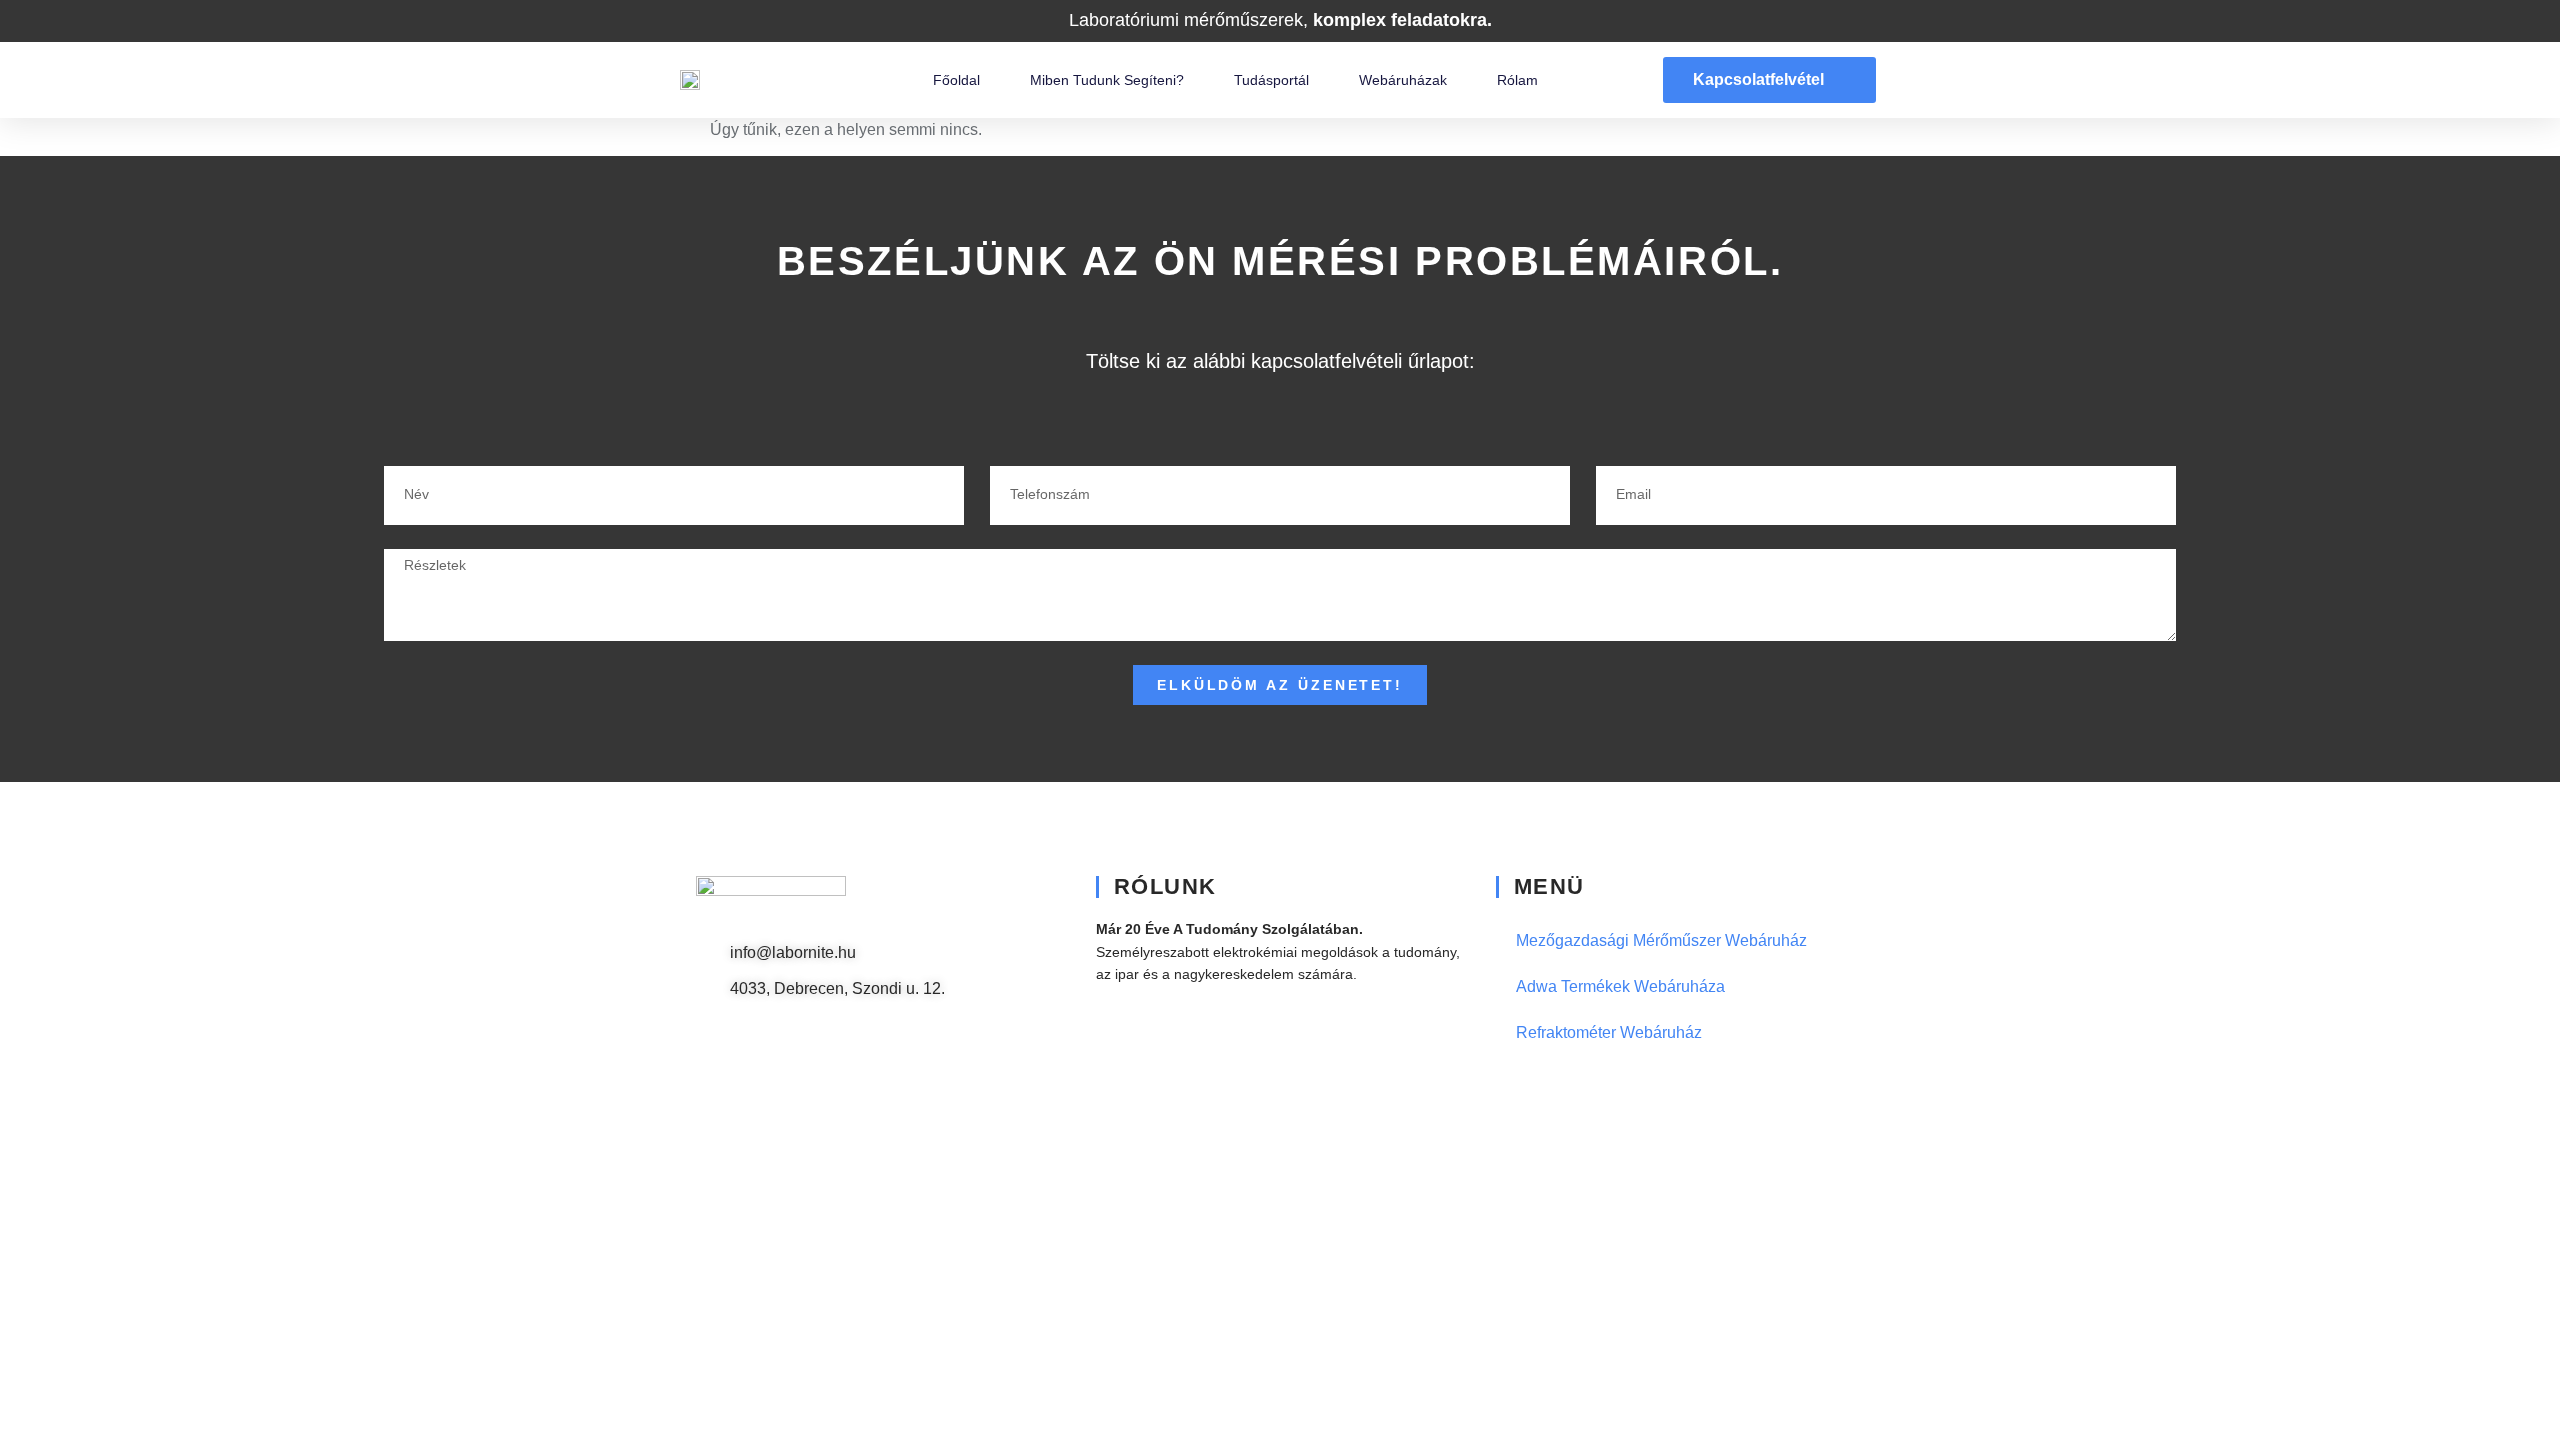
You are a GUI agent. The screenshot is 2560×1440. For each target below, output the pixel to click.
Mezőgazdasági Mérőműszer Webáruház (1661, 940)
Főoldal (956, 80)
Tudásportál (1271, 80)
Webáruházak (1403, 80)
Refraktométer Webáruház (1609, 1032)
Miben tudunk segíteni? (1107, 80)
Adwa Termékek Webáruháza (1620, 986)
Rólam (1517, 80)
